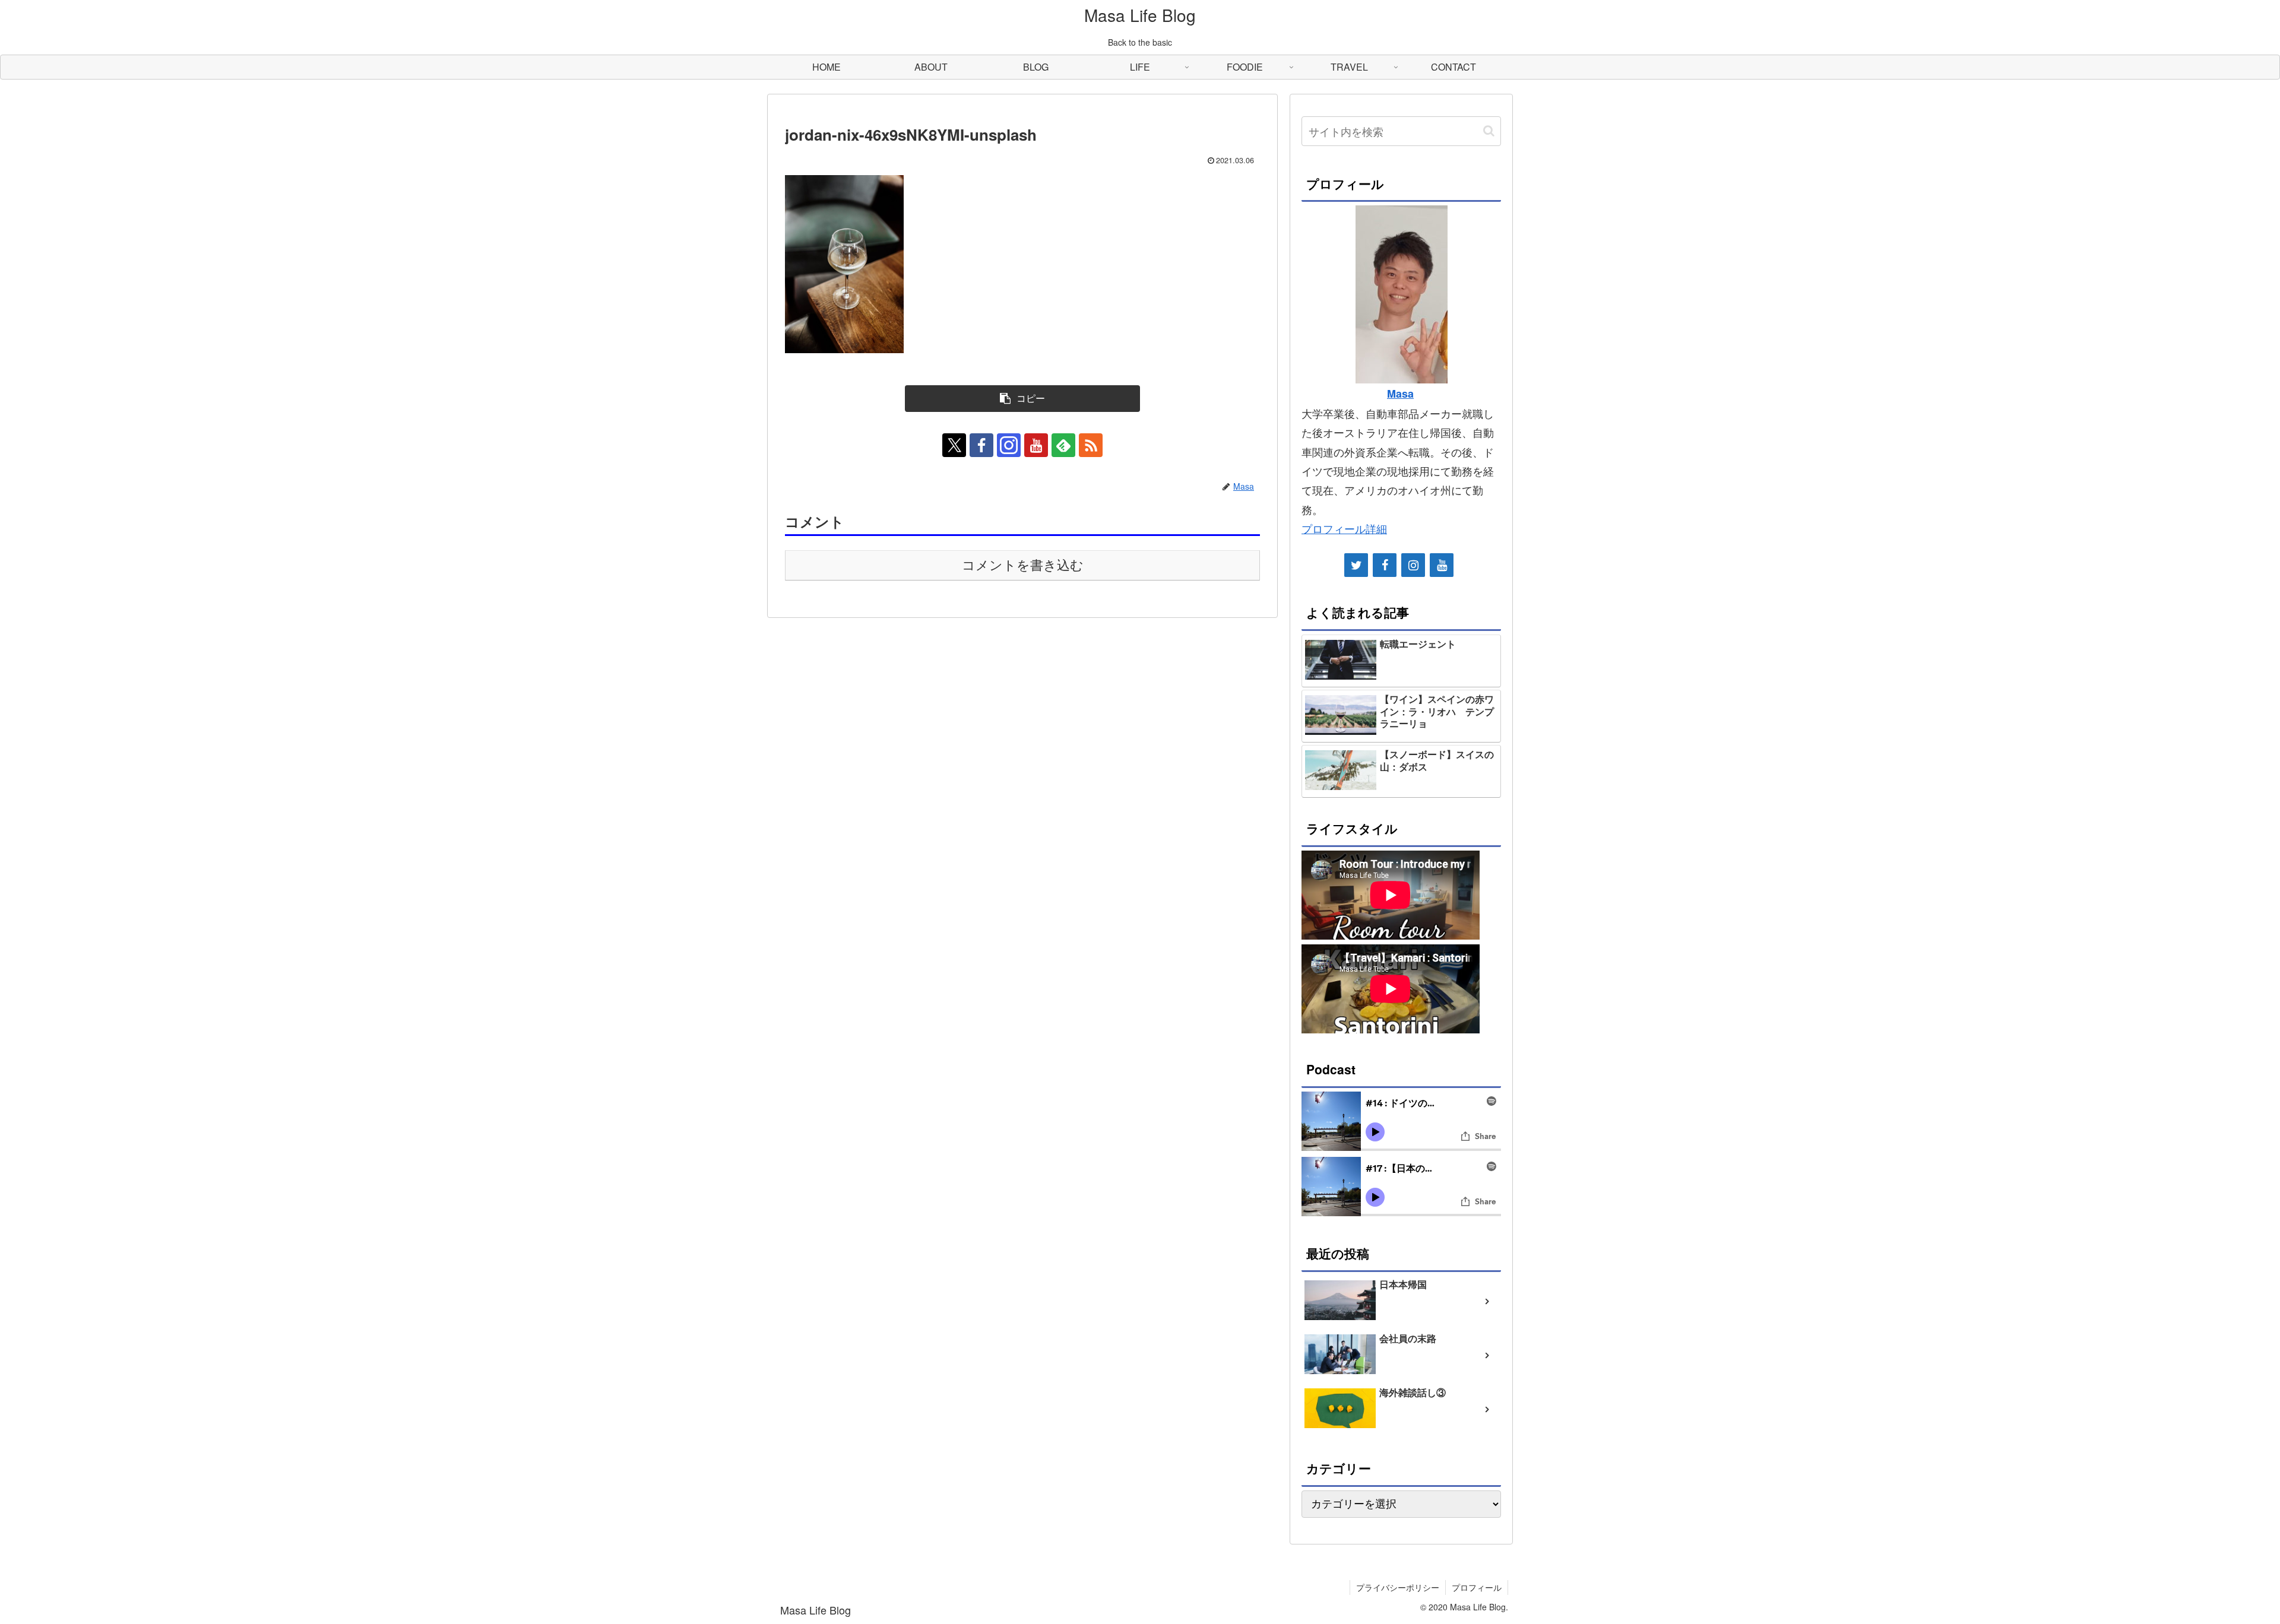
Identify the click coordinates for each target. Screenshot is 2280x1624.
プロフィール (1477, 1587)
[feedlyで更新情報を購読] (1063, 445)
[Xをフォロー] (954, 445)
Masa (1400, 394)
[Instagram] (1413, 565)
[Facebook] (1385, 565)
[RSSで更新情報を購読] (1091, 445)
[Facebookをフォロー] (981, 445)
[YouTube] (1442, 565)
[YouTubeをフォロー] (1036, 445)
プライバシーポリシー (1398, 1587)
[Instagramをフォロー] (1009, 445)
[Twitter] (1356, 565)
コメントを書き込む (1023, 565)
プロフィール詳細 (1344, 528)
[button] (1022, 399)
